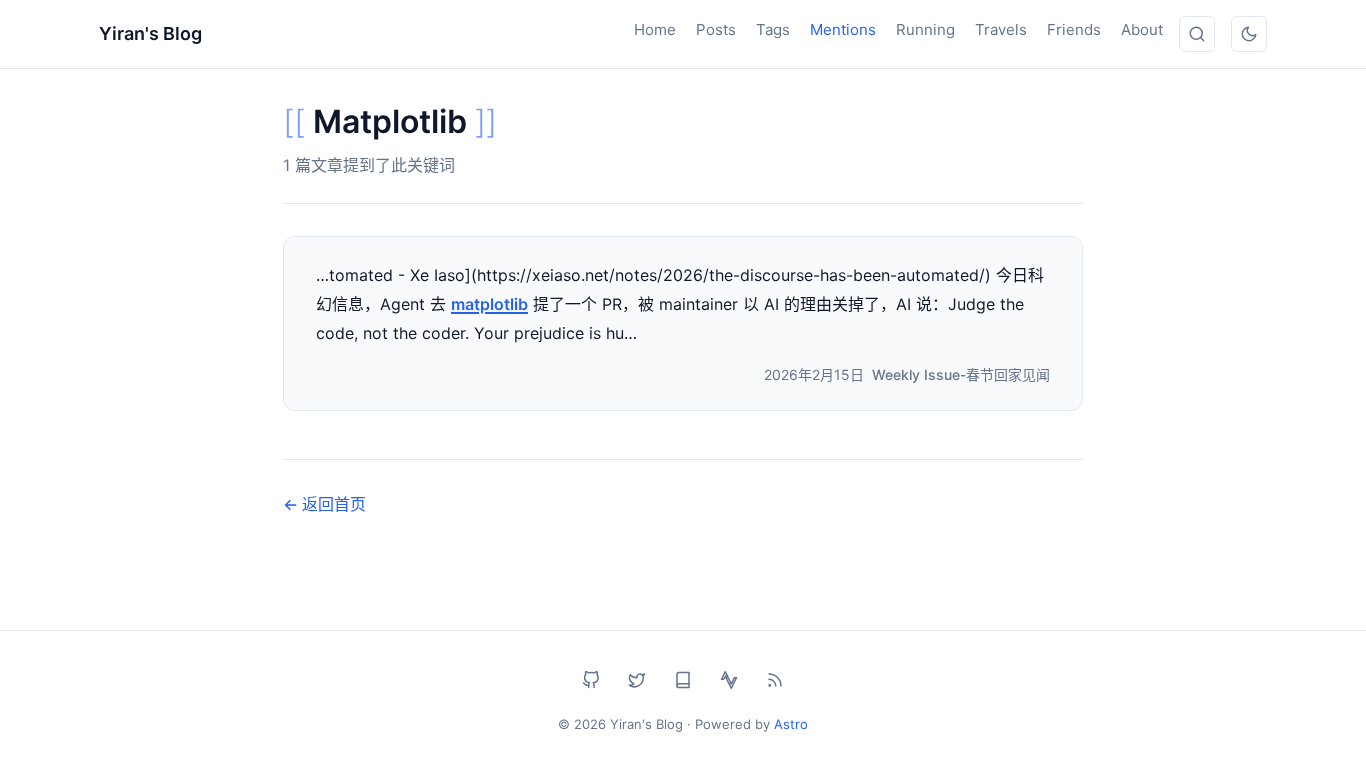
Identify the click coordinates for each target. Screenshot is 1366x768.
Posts (716, 29)
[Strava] (729, 680)
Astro (791, 724)
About (1142, 29)
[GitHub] (591, 680)
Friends (1074, 29)
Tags (773, 29)
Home (655, 29)
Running (925, 29)
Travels (1001, 29)
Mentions (843, 29)
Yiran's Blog (150, 33)
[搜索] (1197, 34)
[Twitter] (637, 680)
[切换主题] (1249, 34)
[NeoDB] (683, 680)
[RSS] (775, 680)
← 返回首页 (324, 504)
